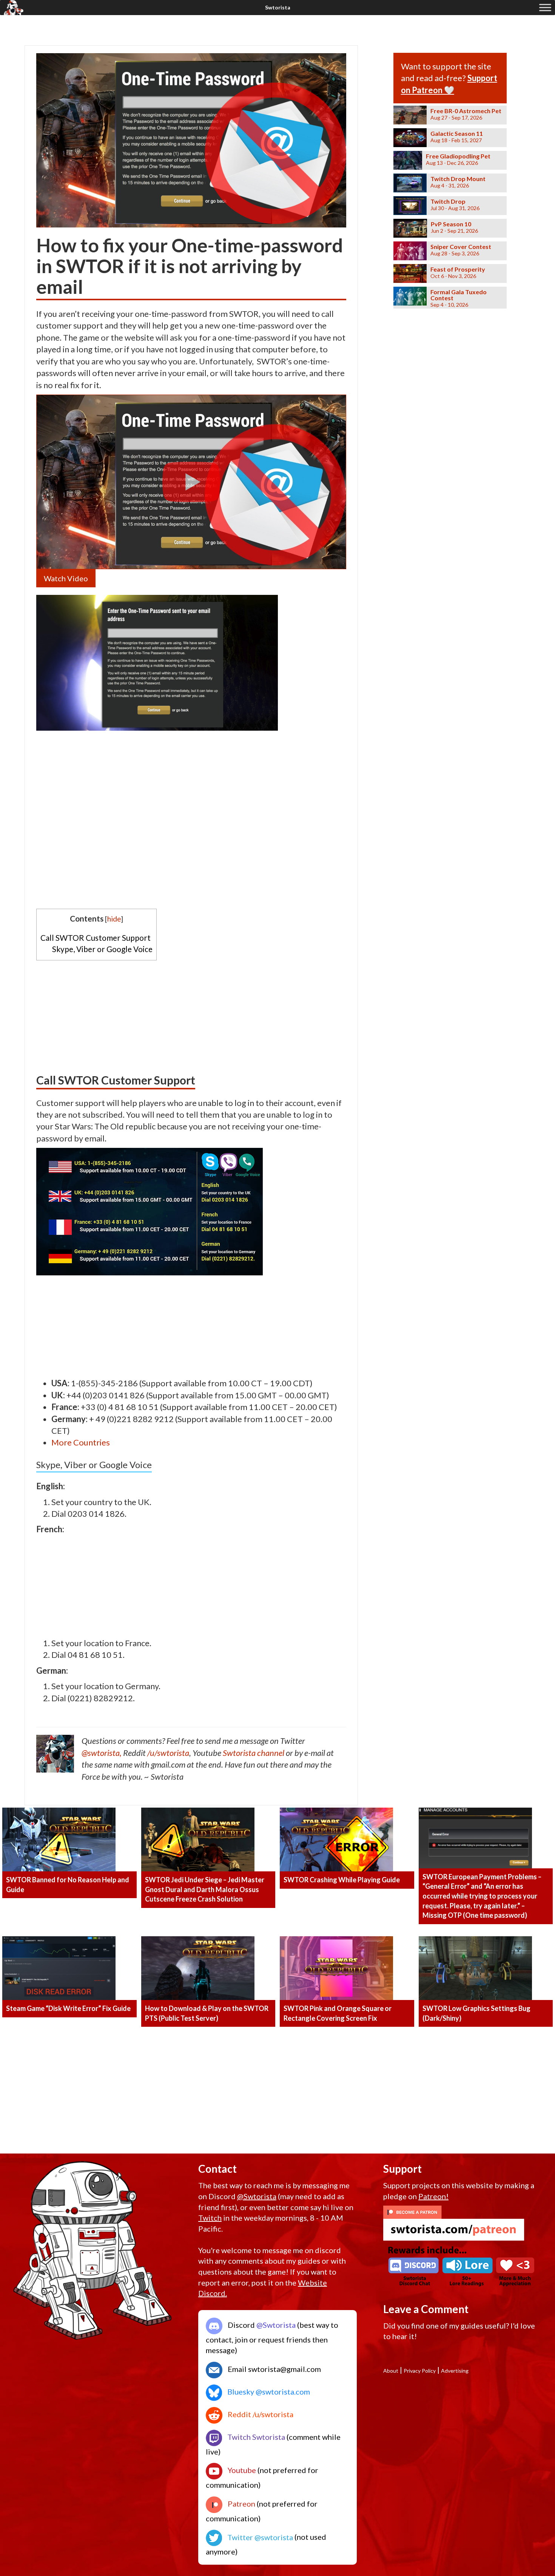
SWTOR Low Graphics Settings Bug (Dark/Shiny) (476, 2013)
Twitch (210, 2218)
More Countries (81, 1442)
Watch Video (66, 578)
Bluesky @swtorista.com (268, 2392)
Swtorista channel (254, 1753)
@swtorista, (102, 1753)
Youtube (241, 2470)
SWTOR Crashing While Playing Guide (342, 1880)
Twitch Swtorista (255, 2437)
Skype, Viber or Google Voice (102, 949)
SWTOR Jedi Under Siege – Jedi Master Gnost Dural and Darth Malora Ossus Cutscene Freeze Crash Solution (205, 1889)
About (391, 2371)
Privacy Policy (420, 2371)
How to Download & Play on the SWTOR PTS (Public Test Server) (207, 2013)
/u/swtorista (168, 1753)
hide (114, 919)
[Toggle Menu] (545, 7)
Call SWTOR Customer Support (96, 938)
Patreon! (433, 2196)
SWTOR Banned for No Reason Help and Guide (68, 1885)
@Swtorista (257, 2196)
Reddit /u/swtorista (260, 2414)
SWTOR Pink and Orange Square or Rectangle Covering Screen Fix (338, 2013)
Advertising (455, 2371)
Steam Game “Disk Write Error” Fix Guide (68, 2008)
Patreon (241, 2504)
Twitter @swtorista (259, 2537)
